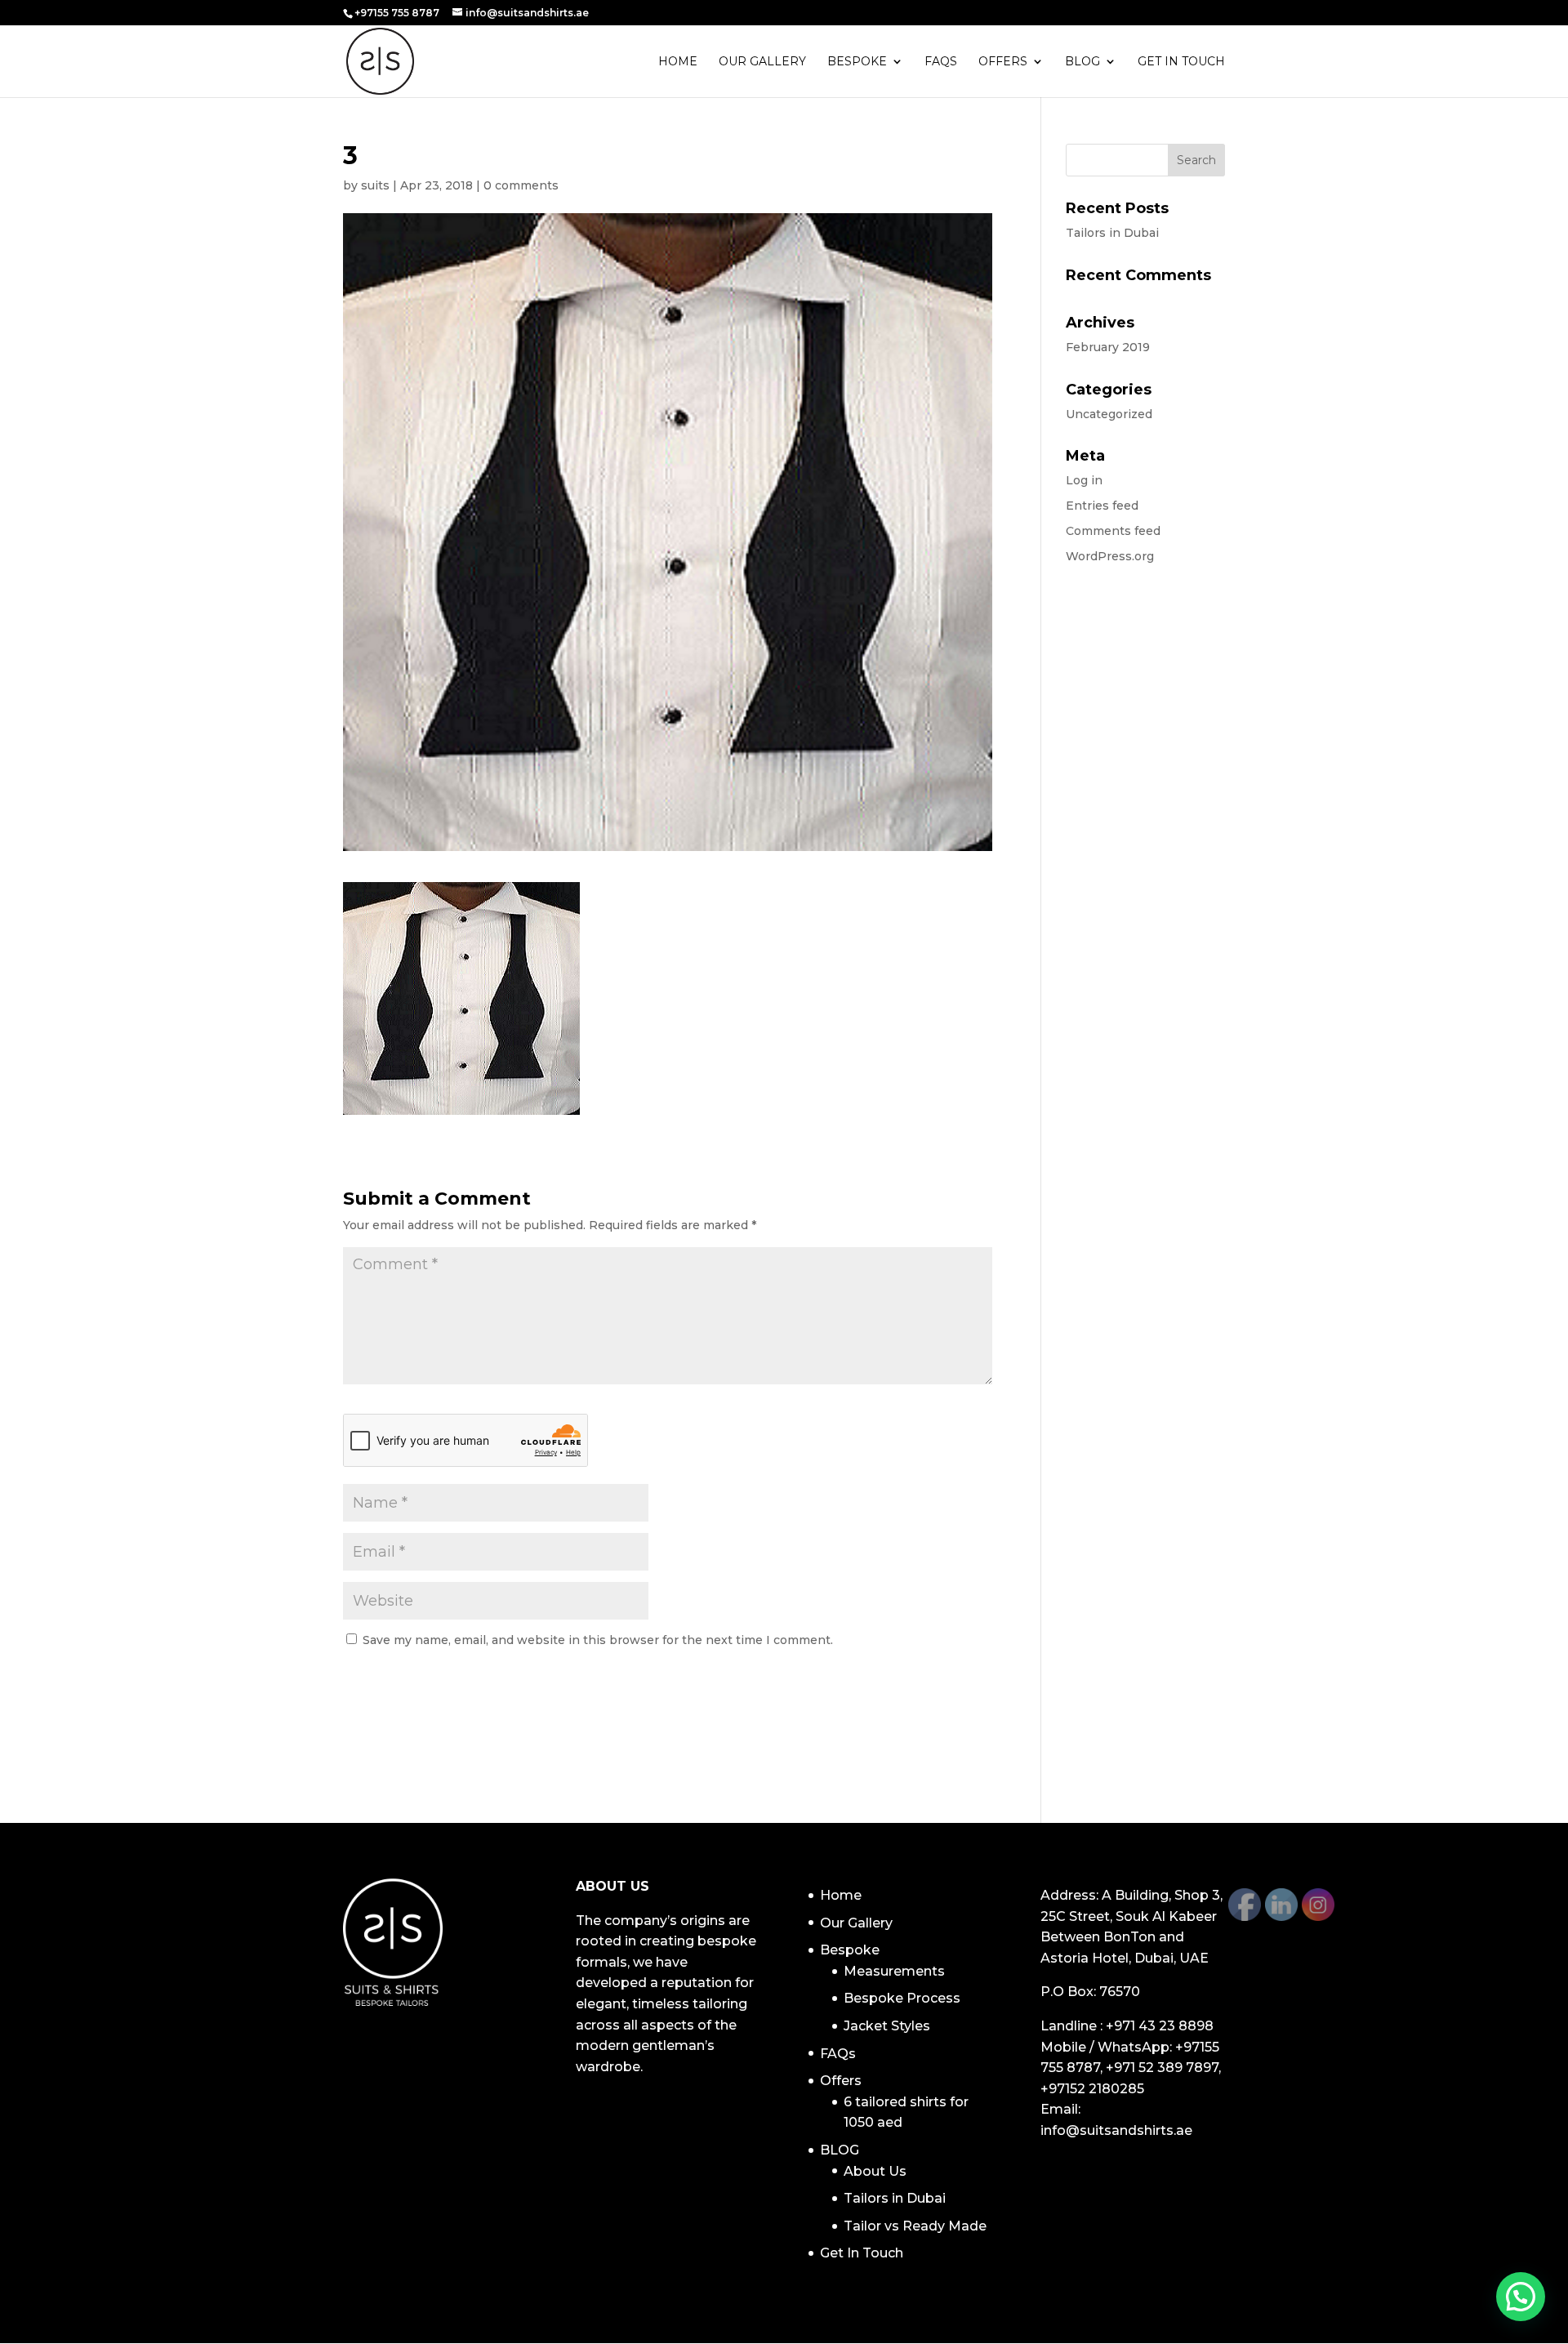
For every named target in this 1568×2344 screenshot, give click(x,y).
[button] (1521, 2297)
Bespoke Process (902, 1998)
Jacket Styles (887, 2026)
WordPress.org (1110, 556)
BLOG (1082, 62)
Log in (1084, 480)
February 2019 (1108, 347)
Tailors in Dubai (1112, 233)
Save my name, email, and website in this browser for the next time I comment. (598, 1640)
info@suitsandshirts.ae (1116, 2130)
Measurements (894, 1971)
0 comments (521, 185)
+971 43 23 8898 (1160, 2026)
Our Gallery (762, 62)
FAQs (941, 62)
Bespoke (857, 62)
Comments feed (1113, 531)
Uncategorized (1109, 414)
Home (678, 62)
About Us (875, 2171)
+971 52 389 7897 (1162, 2068)
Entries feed (1102, 506)
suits (375, 185)
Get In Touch (1181, 62)
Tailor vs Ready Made (915, 2226)
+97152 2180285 (1092, 2089)
